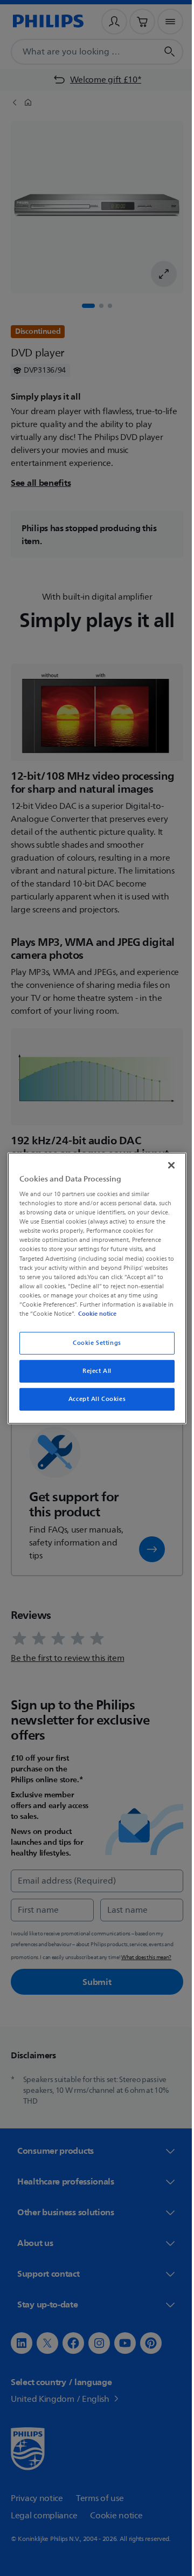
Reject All (93, 1371)
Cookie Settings (93, 1343)
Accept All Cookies (93, 1399)
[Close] (166, 1165)
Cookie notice (127, 1314)
